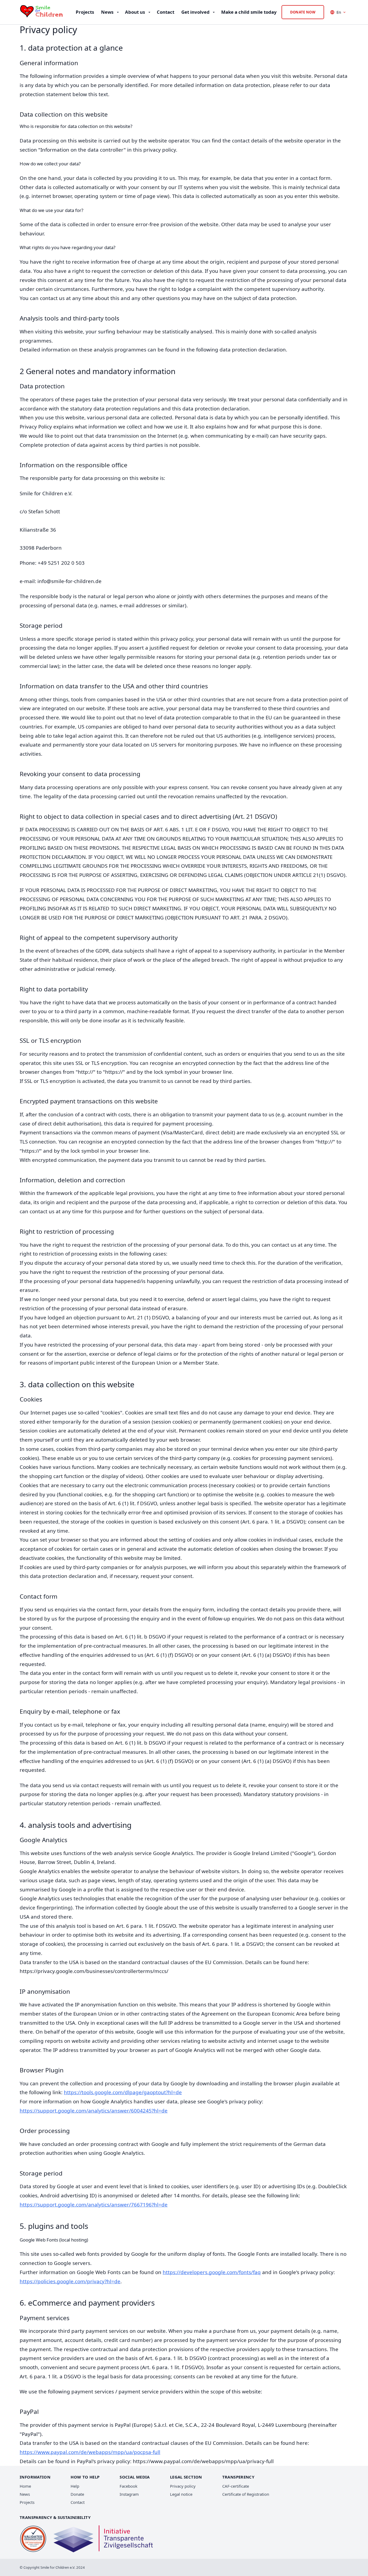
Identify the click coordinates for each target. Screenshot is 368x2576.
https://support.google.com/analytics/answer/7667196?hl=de (94, 2204)
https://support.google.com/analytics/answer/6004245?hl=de (94, 2110)
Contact (78, 2502)
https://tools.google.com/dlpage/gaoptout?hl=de (123, 2092)
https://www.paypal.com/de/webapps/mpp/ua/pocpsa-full (90, 2452)
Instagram (129, 2494)
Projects (27, 2502)
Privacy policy (183, 2486)
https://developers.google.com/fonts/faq (212, 2272)
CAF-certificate (236, 2486)
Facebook (129, 2486)
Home (25, 2486)
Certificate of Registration (246, 2494)
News (25, 2494)
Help (75, 2486)
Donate (77, 2494)
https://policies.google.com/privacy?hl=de (70, 2281)
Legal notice (181, 2494)
